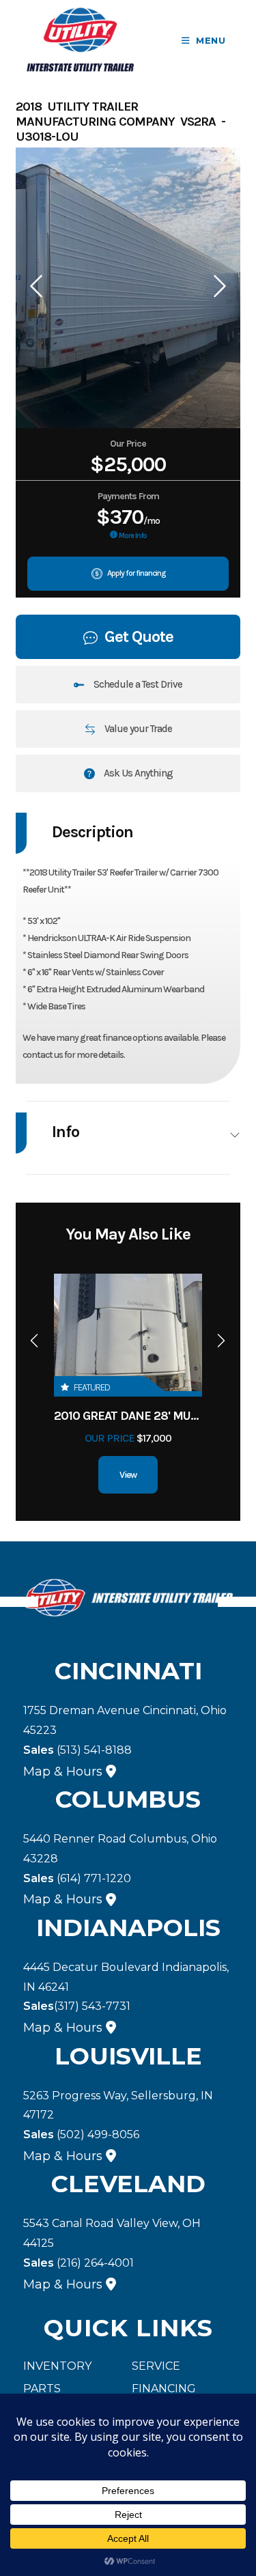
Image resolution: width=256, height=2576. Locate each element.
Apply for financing (136, 573)
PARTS (42, 2389)
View (128, 1475)
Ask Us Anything (137, 773)
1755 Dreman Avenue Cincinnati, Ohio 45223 (125, 1720)
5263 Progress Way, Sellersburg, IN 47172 (118, 2105)
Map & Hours (63, 1772)
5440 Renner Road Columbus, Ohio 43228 (120, 1849)
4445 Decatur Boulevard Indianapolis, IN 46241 (126, 1977)
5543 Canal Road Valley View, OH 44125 (112, 2233)
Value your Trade (137, 729)
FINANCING (164, 2389)
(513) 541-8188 (77, 1750)
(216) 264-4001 (79, 2263)
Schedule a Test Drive (137, 684)
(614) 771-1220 (77, 1878)
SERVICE (156, 2366)
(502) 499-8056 (81, 2134)
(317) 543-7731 (77, 2006)
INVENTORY (57, 2366)
